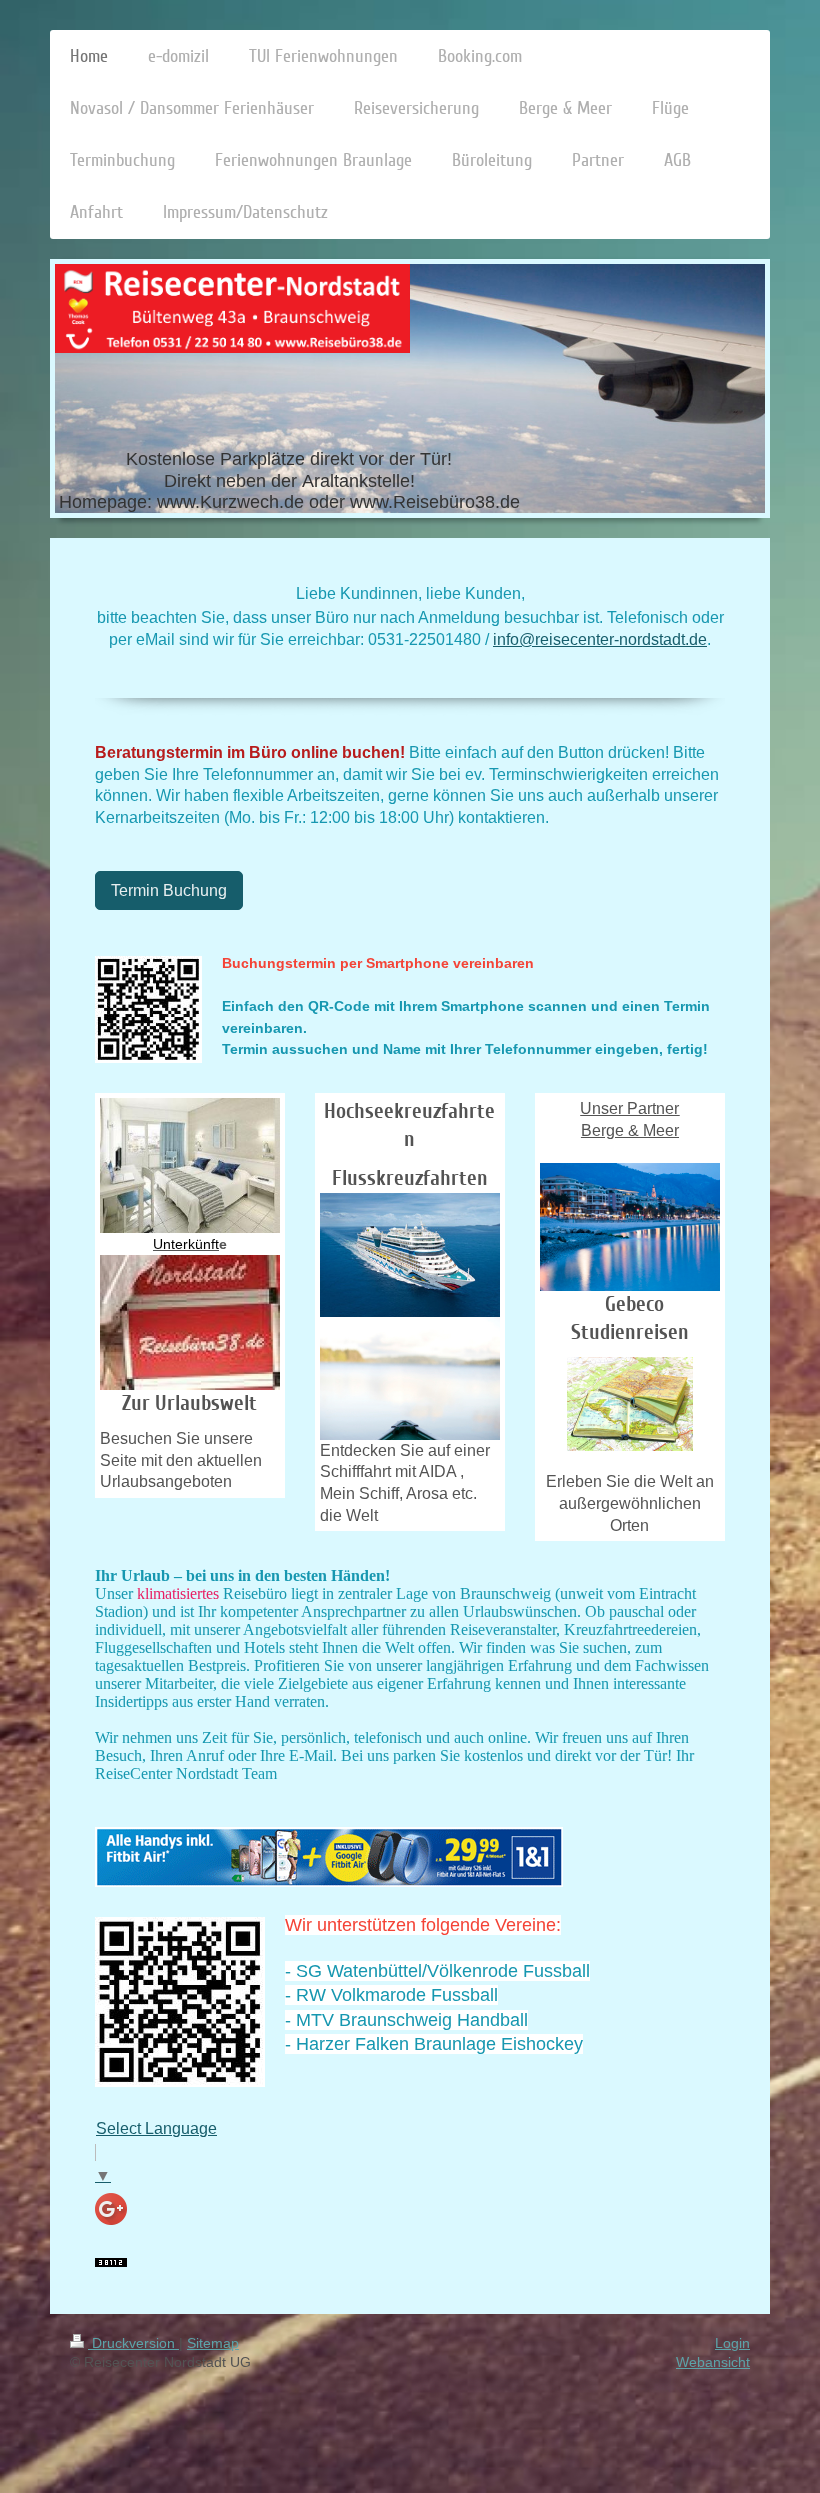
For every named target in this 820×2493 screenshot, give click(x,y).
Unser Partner (629, 1108)
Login (732, 2343)
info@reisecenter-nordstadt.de (600, 639)
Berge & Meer (630, 1130)
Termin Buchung (169, 890)
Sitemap (213, 2343)
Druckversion (133, 2343)
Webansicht (713, 2362)
